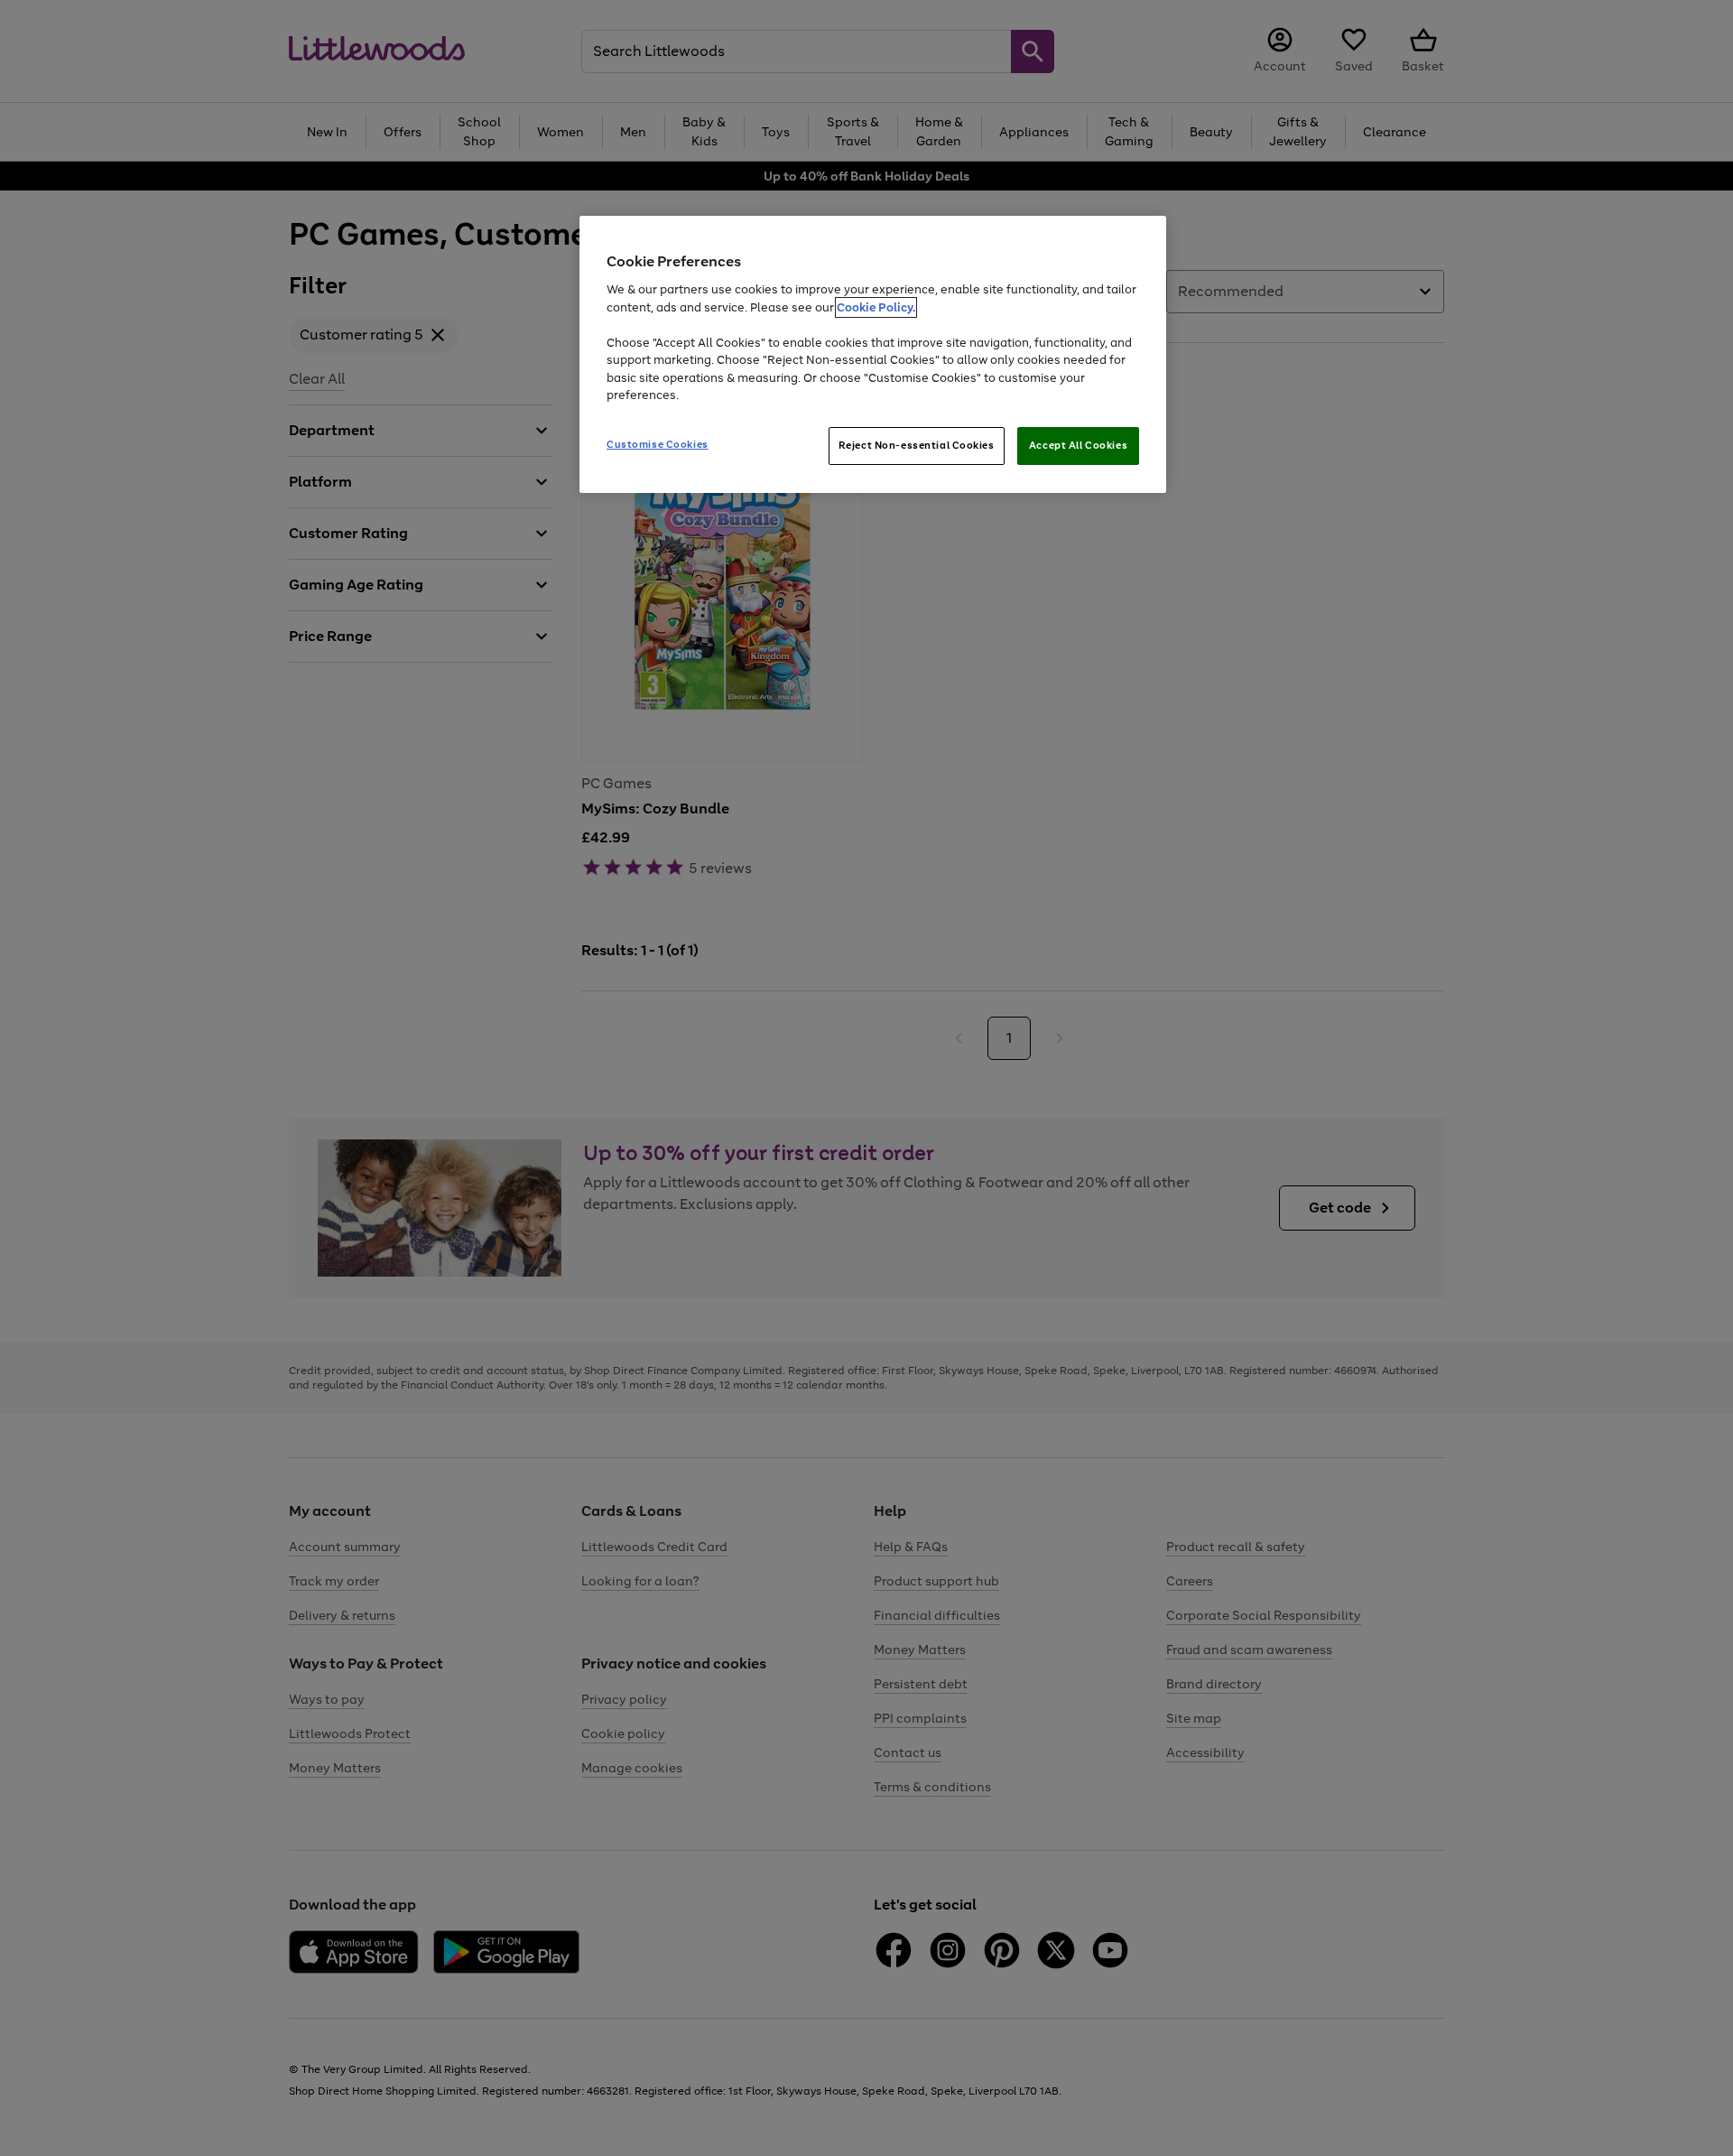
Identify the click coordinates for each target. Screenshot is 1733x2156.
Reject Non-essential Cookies (917, 445)
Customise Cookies (658, 444)
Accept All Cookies (1078, 445)
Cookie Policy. (876, 307)
